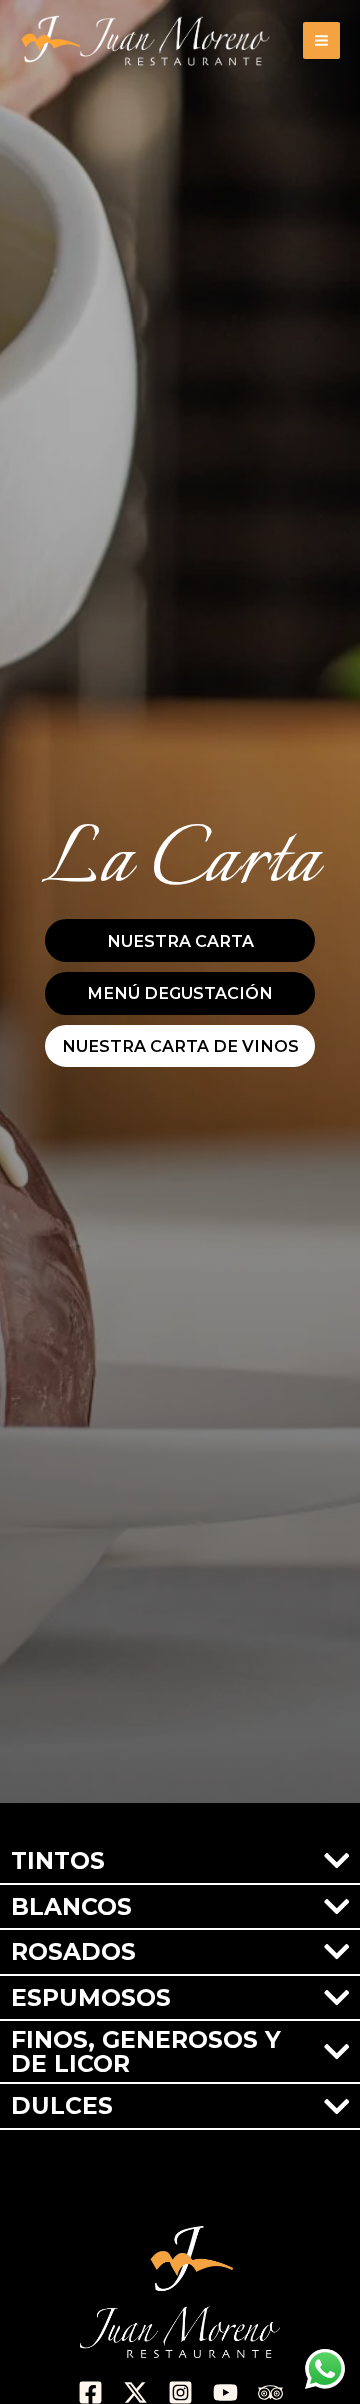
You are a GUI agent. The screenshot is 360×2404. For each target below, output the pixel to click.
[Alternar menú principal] (321, 40)
